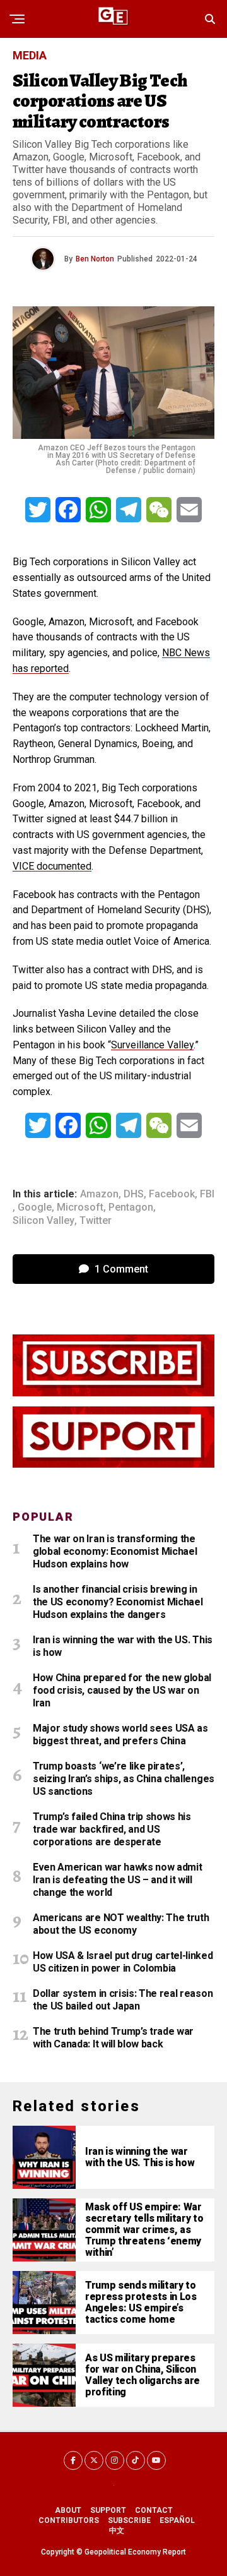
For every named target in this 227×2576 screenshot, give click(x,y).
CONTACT (154, 2510)
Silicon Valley (44, 1221)
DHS (134, 1194)
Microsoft (80, 1207)
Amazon (99, 1194)
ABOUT (68, 2510)
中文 (117, 2531)
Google (35, 1207)
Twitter (96, 1221)
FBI (207, 1194)
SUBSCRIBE (129, 2520)
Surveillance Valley (152, 1045)
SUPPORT (108, 2510)
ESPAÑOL (177, 2520)
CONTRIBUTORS (69, 2520)
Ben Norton (95, 259)
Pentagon (131, 1207)
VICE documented (52, 866)
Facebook (172, 1194)
